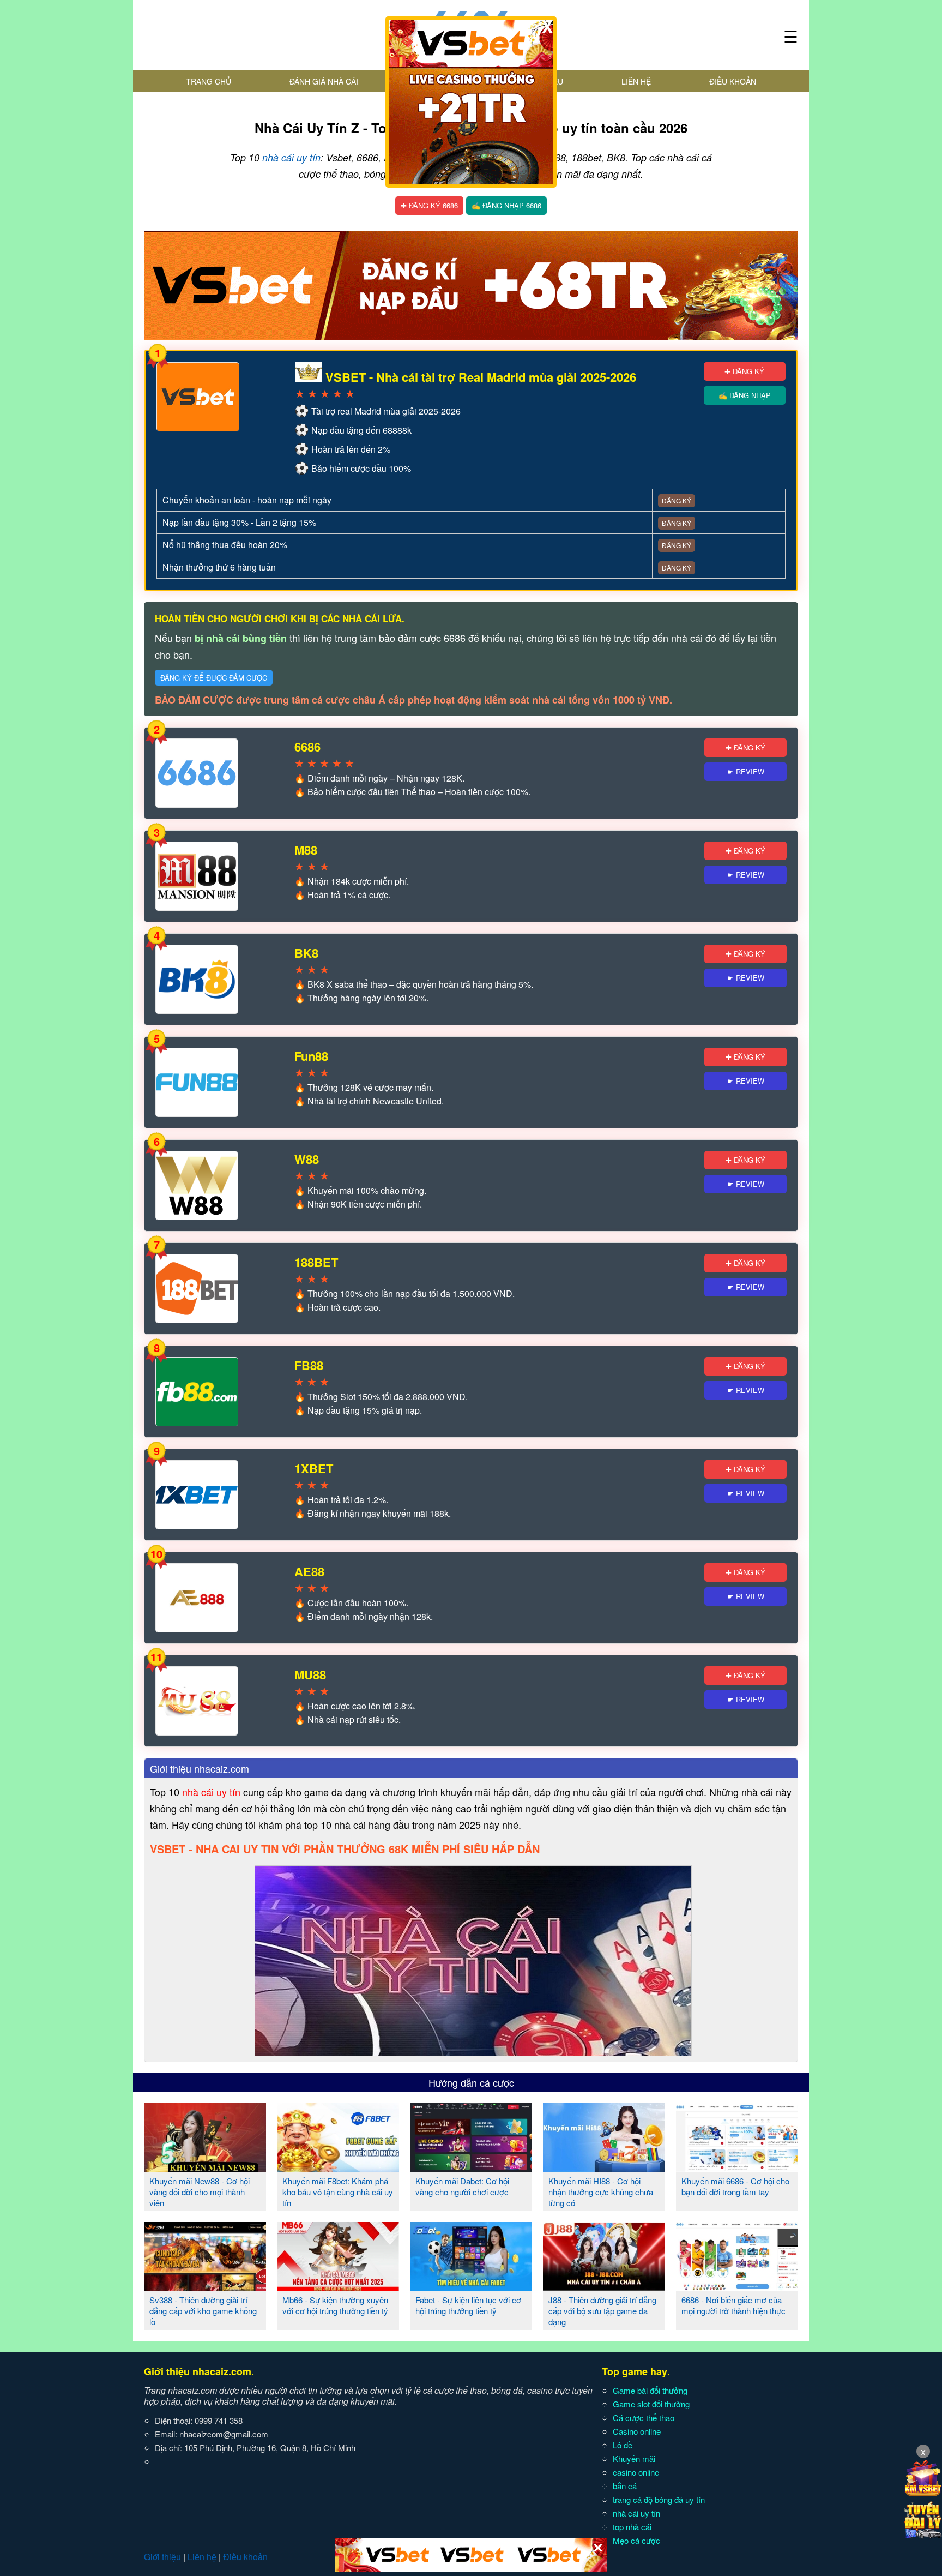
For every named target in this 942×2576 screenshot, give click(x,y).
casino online (636, 2472)
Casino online (637, 2431)
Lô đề (623, 2445)
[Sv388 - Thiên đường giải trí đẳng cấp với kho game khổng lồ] (205, 2286)
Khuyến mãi (634, 2458)
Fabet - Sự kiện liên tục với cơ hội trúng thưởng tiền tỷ (468, 2305)
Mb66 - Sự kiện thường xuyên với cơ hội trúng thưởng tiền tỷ (335, 2305)
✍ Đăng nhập (745, 395)
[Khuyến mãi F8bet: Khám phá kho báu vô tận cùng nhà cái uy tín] (338, 2167)
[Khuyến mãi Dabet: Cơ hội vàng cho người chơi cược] (471, 2167)
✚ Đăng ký (744, 371)
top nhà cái (632, 2527)
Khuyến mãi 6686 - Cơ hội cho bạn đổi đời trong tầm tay (735, 2186)
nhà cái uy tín (291, 157)
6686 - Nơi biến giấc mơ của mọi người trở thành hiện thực (733, 2305)
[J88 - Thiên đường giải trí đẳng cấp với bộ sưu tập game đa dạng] (604, 2286)
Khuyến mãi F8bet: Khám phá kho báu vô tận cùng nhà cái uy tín (338, 2192)
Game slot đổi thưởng (651, 2404)
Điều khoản (733, 81)
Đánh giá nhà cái (324, 81)
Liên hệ (636, 81)
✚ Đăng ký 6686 (429, 205)
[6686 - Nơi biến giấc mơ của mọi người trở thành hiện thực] (737, 2286)
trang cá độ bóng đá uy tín (659, 2499)
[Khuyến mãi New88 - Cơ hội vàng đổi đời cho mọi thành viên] (205, 2167)
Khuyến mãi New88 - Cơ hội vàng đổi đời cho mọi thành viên (200, 2192)
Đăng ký (677, 500)
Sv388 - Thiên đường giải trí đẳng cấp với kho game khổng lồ (203, 2311)
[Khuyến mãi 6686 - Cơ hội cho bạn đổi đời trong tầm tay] (737, 2167)
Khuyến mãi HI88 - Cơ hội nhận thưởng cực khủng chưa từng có (601, 2192)
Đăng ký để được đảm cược (214, 678)
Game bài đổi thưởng (650, 2390)
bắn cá (625, 2486)
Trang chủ (209, 81)
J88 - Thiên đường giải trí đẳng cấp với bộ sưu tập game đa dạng (602, 2311)
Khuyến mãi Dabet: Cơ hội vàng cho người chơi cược (462, 2186)
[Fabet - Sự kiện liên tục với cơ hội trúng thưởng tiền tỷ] (471, 2286)
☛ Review (746, 771)
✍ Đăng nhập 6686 (506, 205)
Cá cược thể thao (644, 2418)
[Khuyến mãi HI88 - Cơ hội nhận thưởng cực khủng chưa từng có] (604, 2167)
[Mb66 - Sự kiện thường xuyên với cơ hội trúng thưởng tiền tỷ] (338, 2286)
